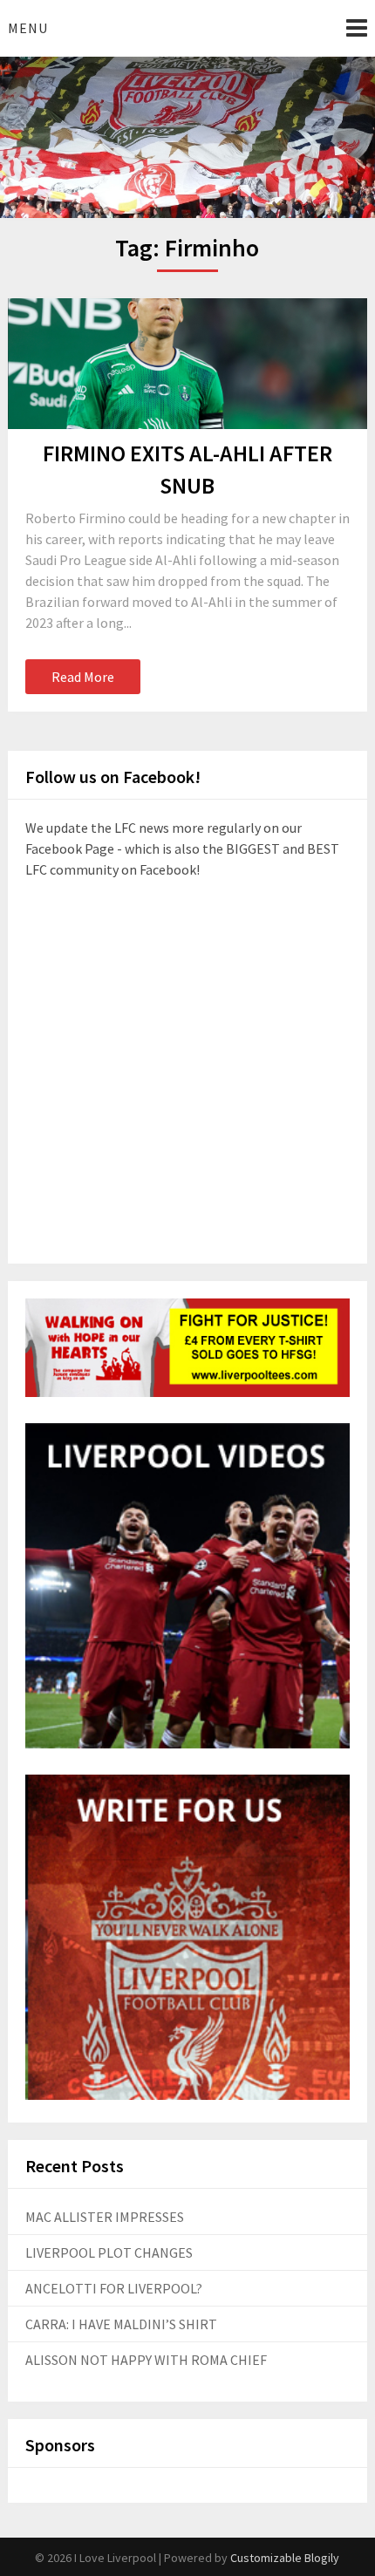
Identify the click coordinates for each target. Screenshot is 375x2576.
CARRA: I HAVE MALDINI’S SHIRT (121, 2324)
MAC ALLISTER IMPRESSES (105, 2217)
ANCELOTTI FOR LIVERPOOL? (114, 2288)
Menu (28, 28)
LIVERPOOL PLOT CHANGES (109, 2252)
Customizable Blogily (285, 2558)
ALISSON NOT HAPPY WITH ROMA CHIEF (146, 2360)
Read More (83, 677)
